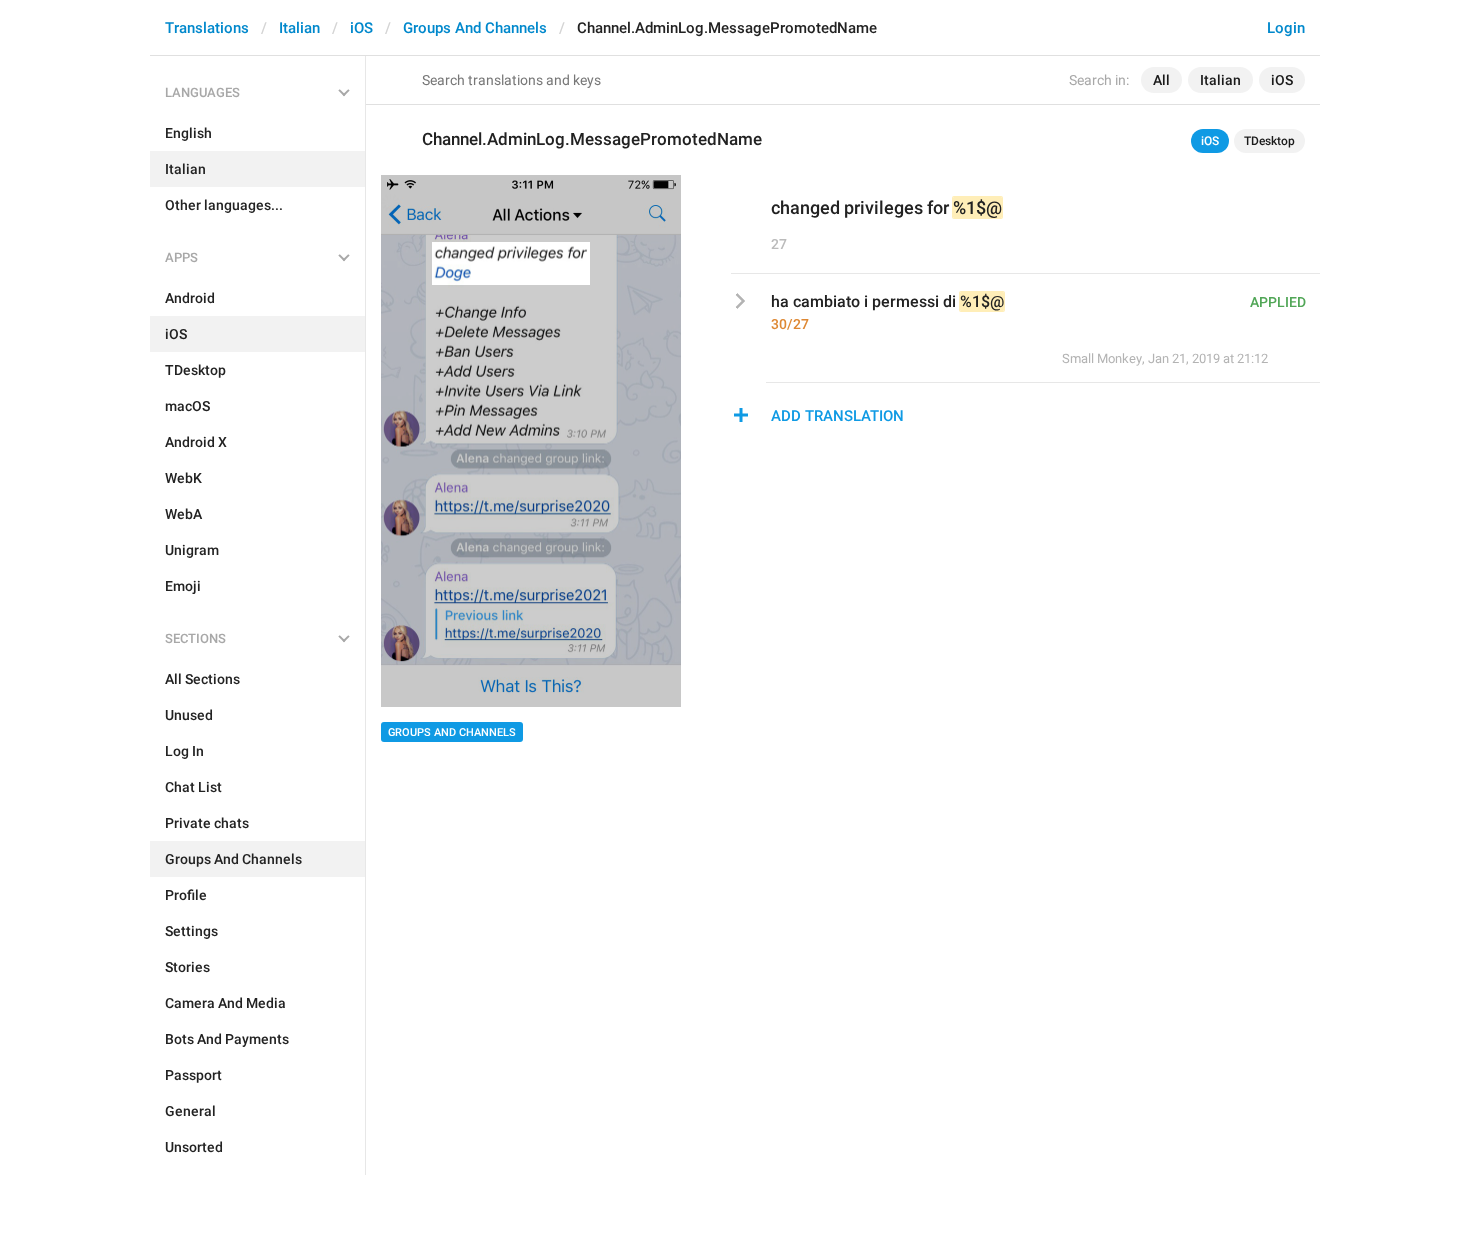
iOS (361, 28)
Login (1286, 28)
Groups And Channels (475, 28)
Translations (207, 28)
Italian (299, 28)
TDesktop (1269, 141)
